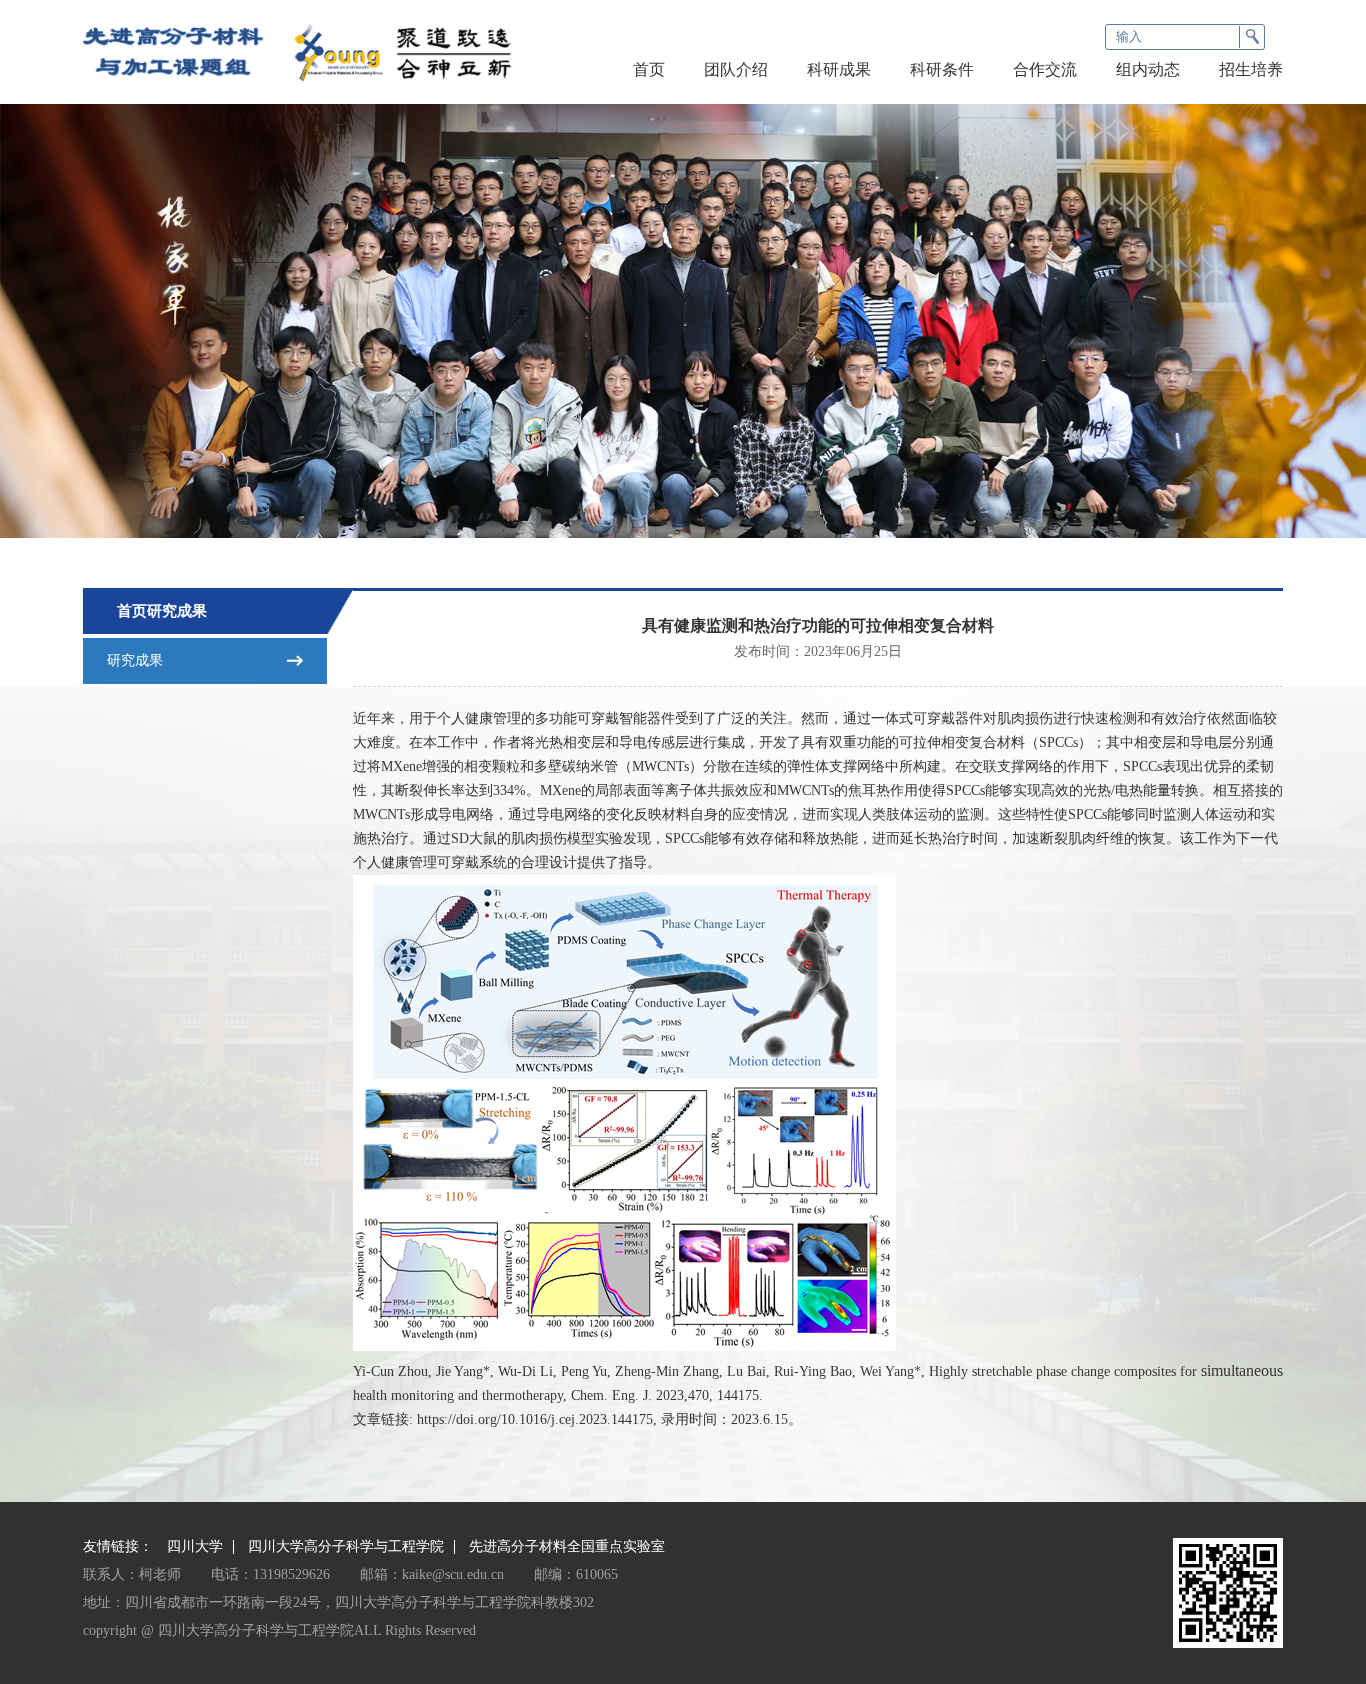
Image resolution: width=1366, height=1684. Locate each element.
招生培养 (1251, 69)
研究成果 (135, 660)
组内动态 (1148, 69)
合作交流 (1045, 69)
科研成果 (839, 69)
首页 (649, 69)
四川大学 (195, 1547)
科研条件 (942, 69)
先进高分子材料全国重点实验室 (567, 1547)
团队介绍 (736, 69)
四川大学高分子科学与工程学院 (346, 1547)
